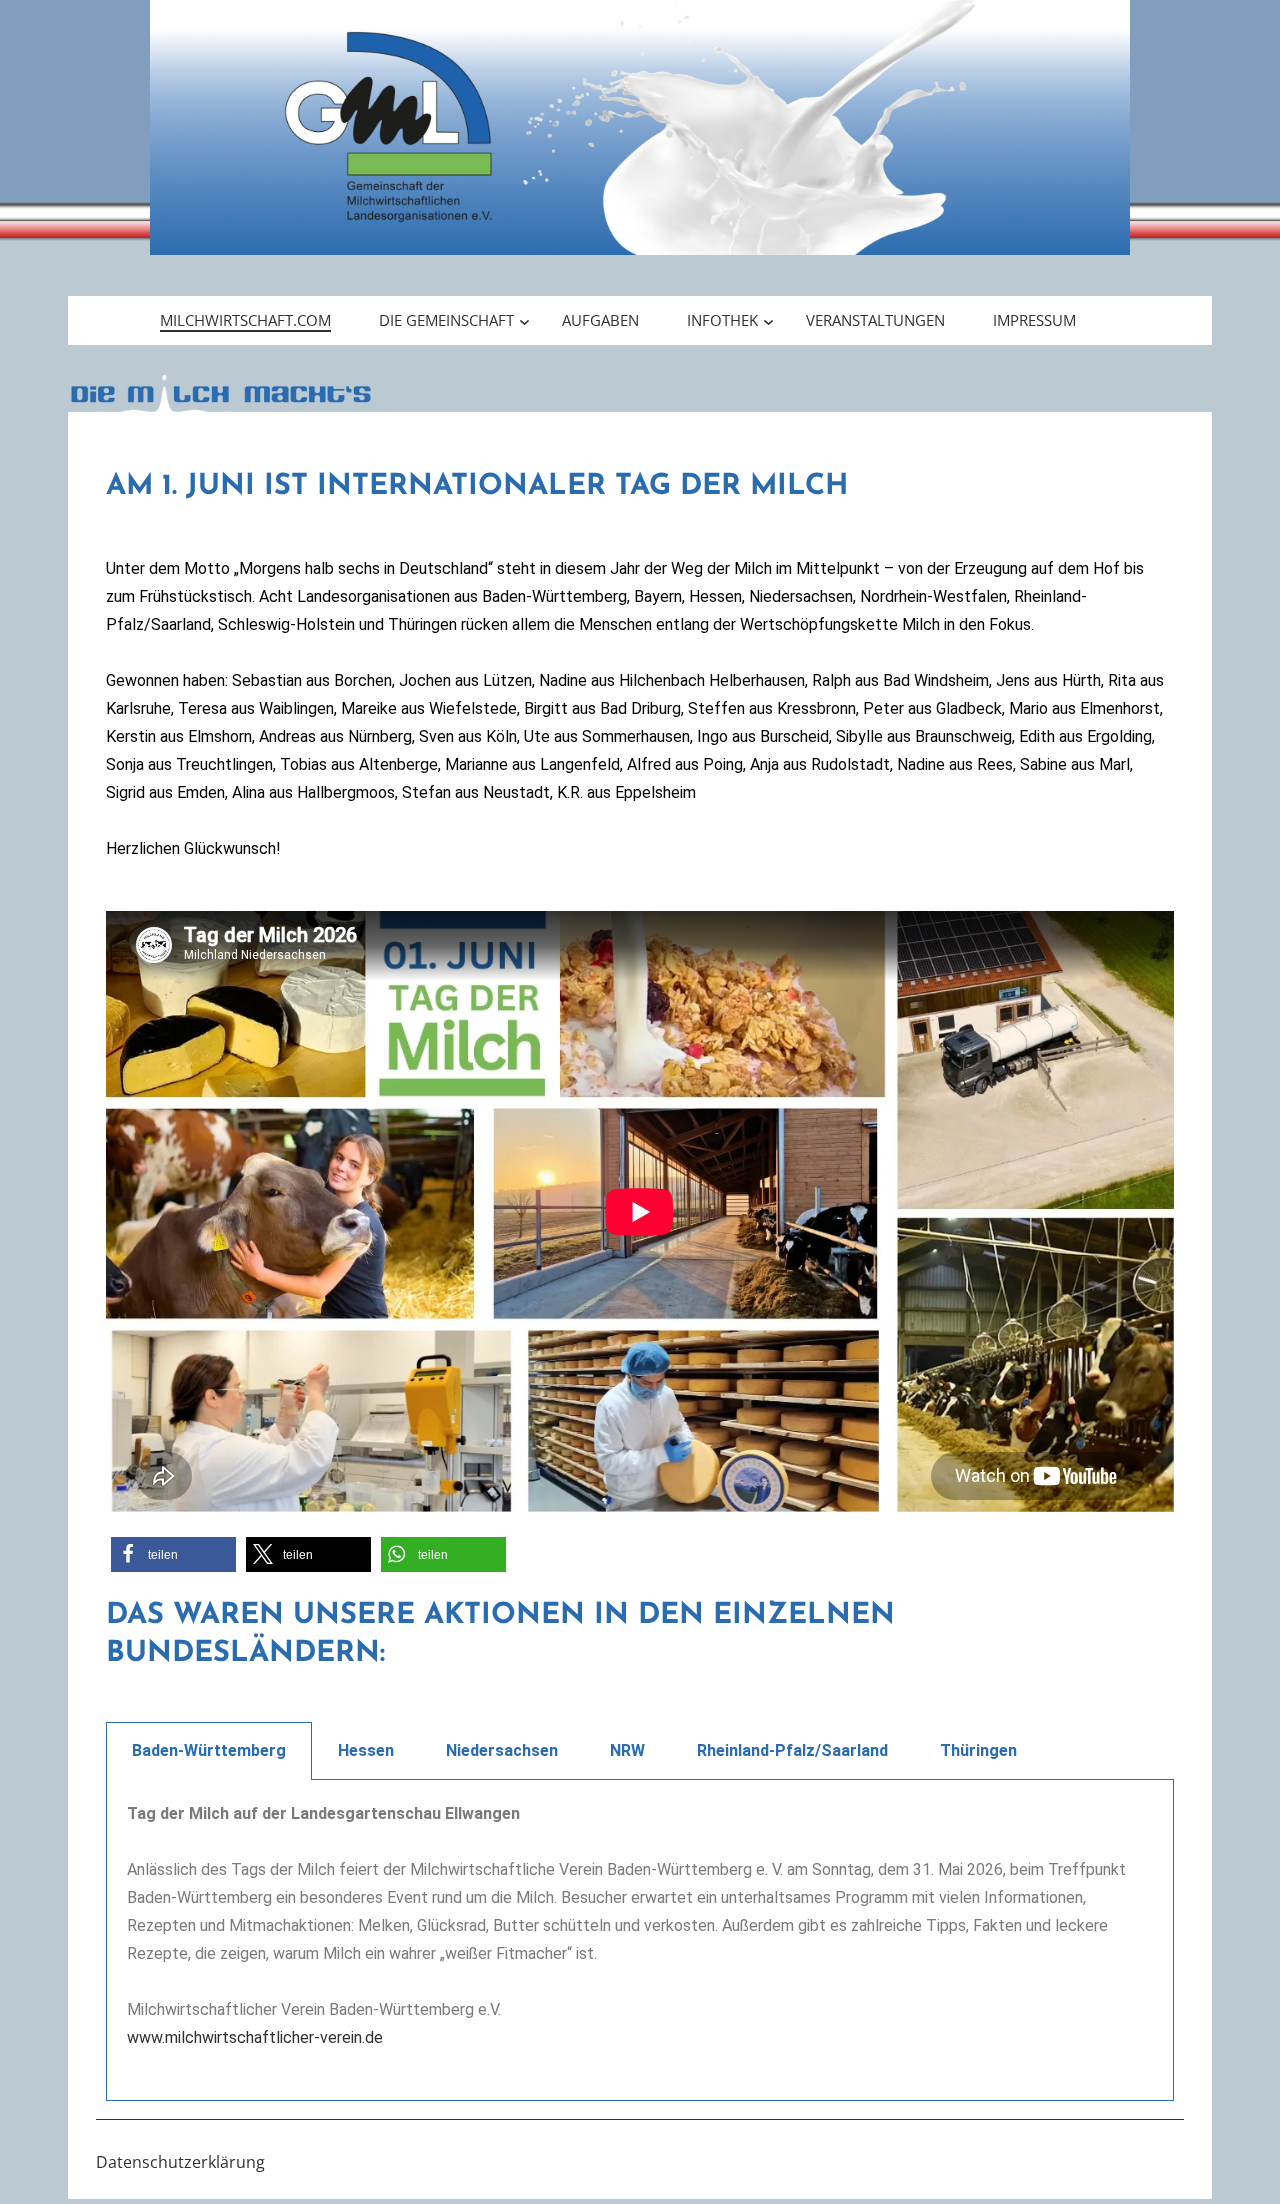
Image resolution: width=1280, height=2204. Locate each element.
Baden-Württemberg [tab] (209, 1750)
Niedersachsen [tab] (502, 1750)
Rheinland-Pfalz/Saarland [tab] (792, 1750)
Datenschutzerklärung (180, 2162)
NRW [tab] (627, 1750)
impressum (1034, 320)
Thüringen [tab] (978, 1750)
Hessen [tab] (366, 1750)
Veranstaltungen (875, 320)
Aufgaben (600, 320)
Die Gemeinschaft (446, 320)
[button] (173, 1554)
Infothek (722, 320)
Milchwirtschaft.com (245, 320)
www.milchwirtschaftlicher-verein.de (255, 2037)
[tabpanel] (640, 1940)
